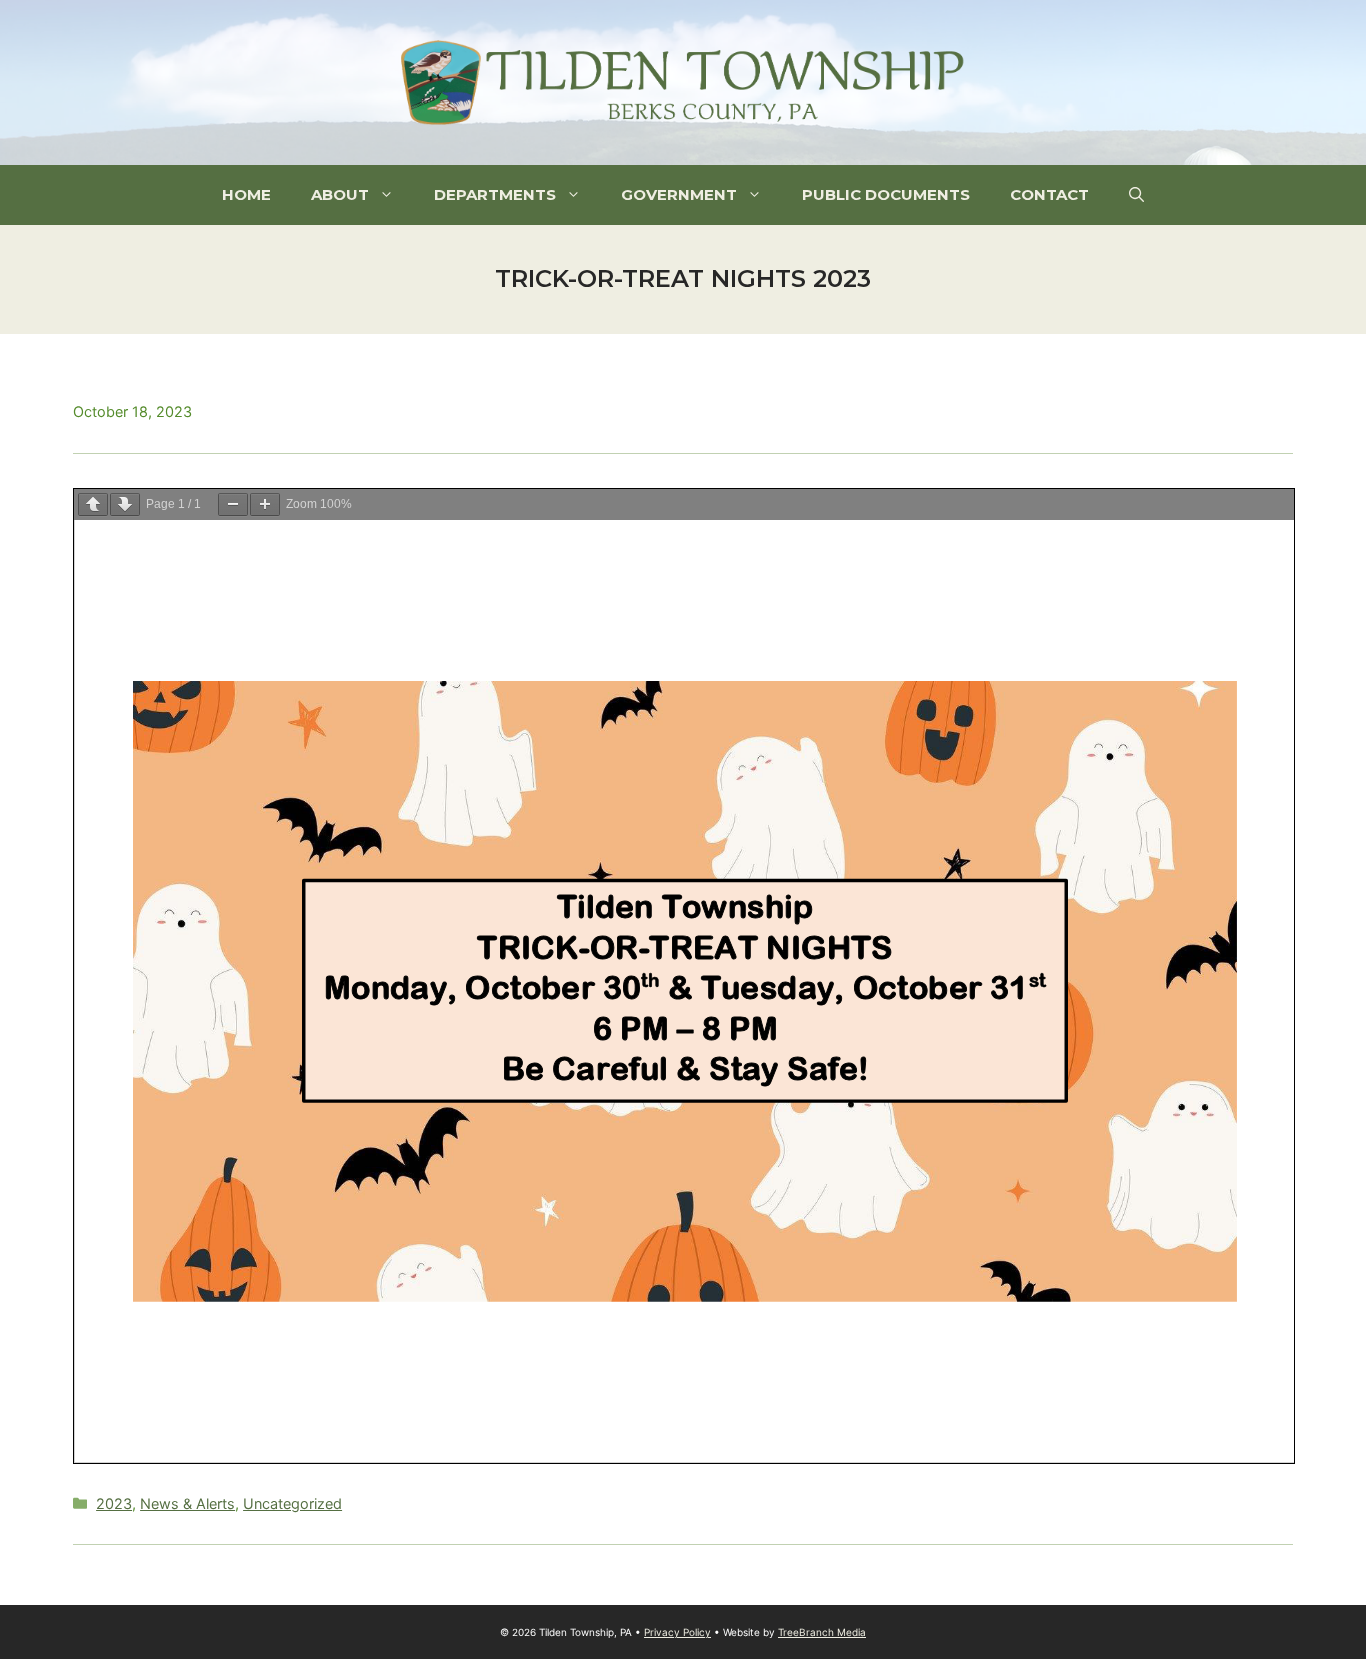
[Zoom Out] (233, 504)
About (340, 194)
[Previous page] (93, 504)
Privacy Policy (677, 1632)
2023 (114, 1503)
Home (246, 194)
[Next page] (125, 504)
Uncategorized (292, 1503)
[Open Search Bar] (1136, 195)
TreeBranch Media (822, 1632)
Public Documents (886, 194)
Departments (495, 194)
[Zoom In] (265, 504)
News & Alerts (187, 1503)
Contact (1049, 194)
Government (679, 194)
